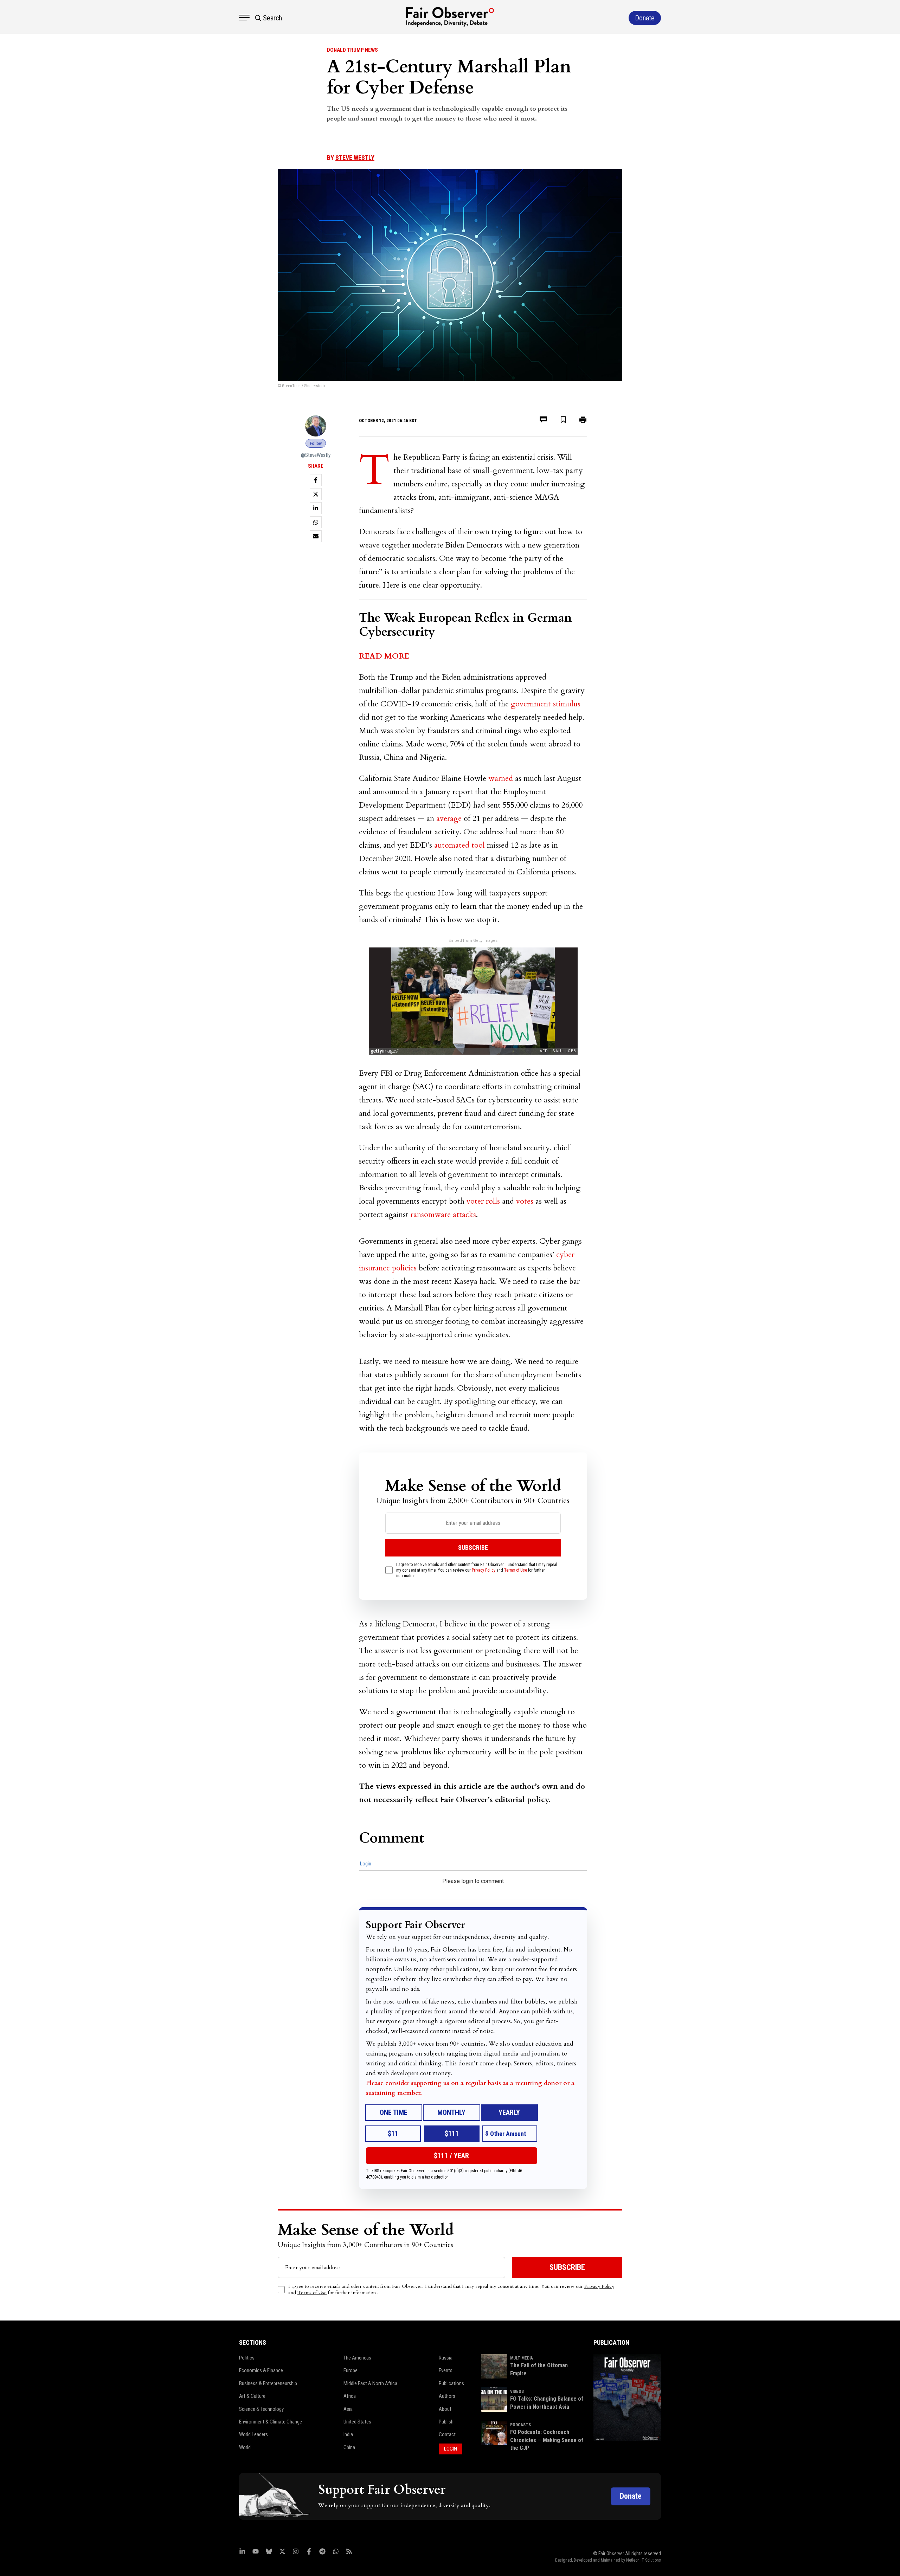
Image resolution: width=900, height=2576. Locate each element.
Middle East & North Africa (370, 2383)
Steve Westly (355, 158)
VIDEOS (517, 2391)
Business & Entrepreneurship (268, 2383)
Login (366, 1864)
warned (501, 778)
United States (357, 2422)
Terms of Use (516, 1570)
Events (446, 2370)
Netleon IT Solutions (644, 2560)
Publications (451, 2383)
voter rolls (483, 1201)
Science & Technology (261, 2409)
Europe (351, 2370)
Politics (247, 2358)
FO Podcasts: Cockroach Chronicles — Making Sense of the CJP (547, 2440)
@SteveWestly (316, 455)
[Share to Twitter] (316, 494)
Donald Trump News (352, 50)
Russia (446, 2358)
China (349, 2447)
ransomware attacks (443, 1215)
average (449, 818)
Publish (446, 2422)
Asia (348, 2409)
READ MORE (384, 656)
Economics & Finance (261, 2370)
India (348, 2434)
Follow (316, 443)
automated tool (459, 845)
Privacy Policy (484, 1570)
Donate (631, 2496)
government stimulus (546, 704)
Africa (350, 2396)
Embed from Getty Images (473, 941)
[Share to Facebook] (316, 480)
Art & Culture (252, 2396)
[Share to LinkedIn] (316, 508)
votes (525, 1201)
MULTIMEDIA (522, 2358)
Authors (447, 2396)
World (245, 2447)
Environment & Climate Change (271, 2422)
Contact (447, 2434)
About (445, 2409)
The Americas (357, 2358)
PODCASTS (520, 2425)
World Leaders (253, 2434)
